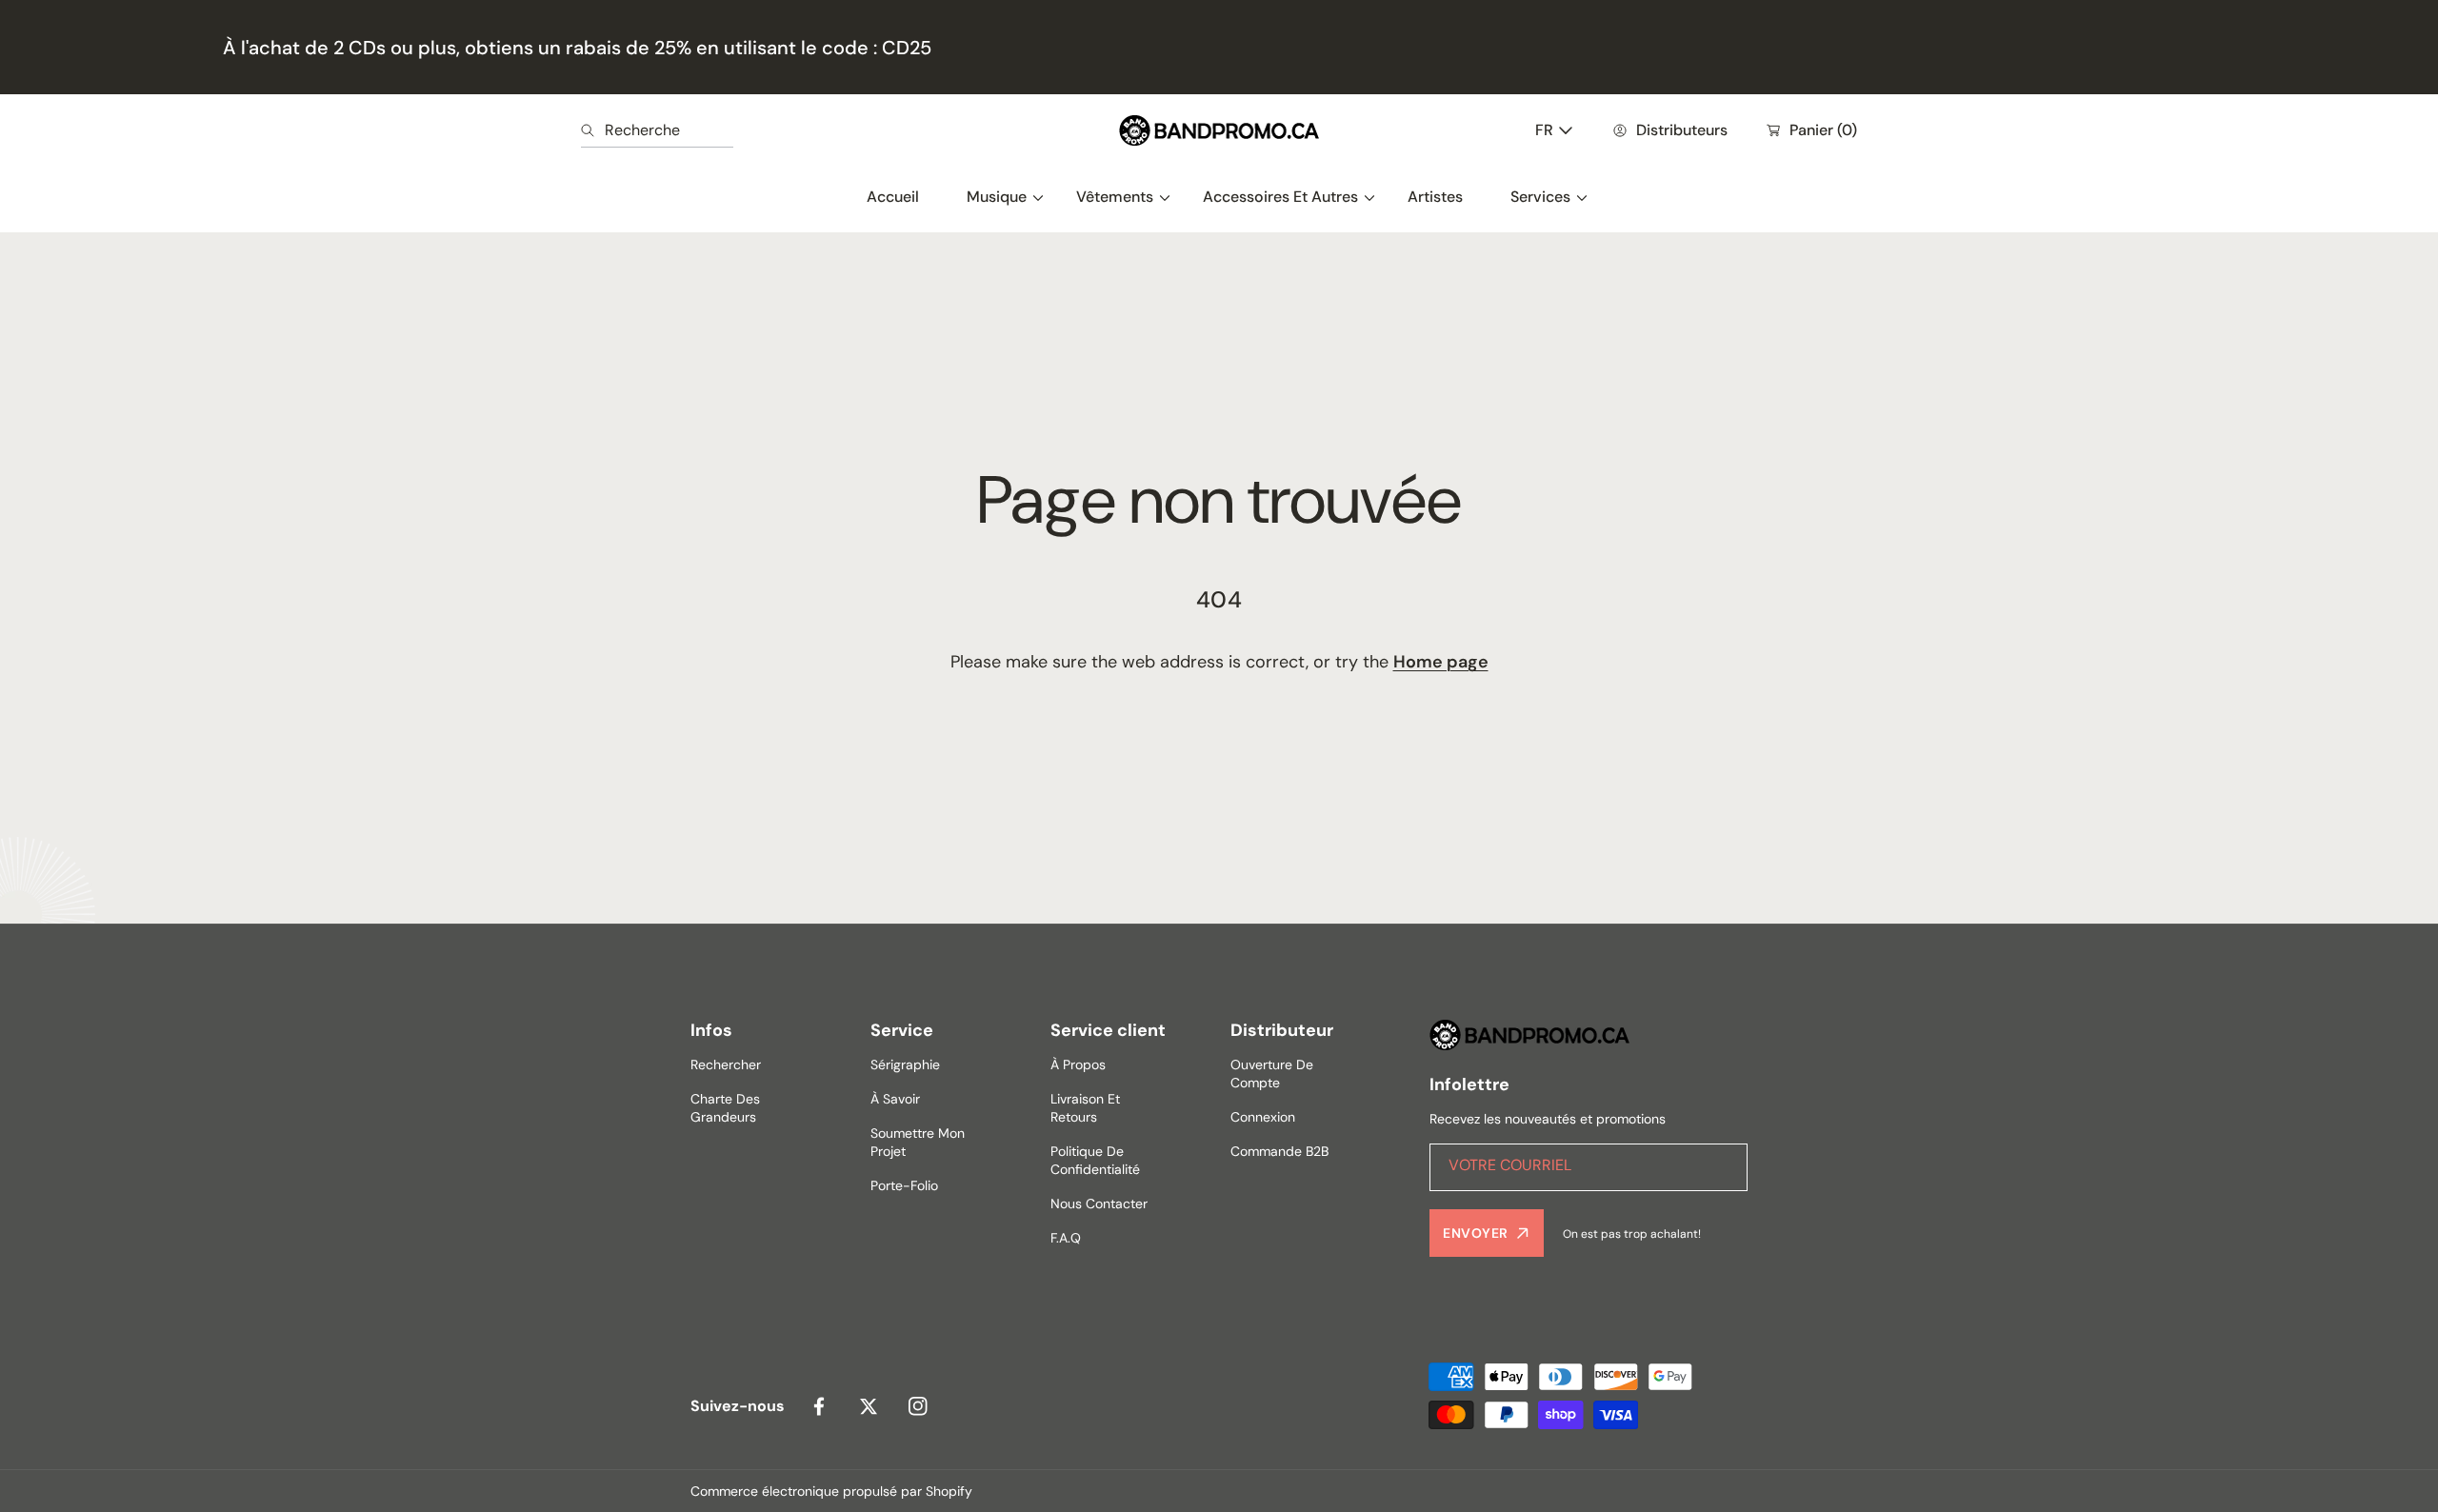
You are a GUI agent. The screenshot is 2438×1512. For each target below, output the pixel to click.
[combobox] (657, 130)
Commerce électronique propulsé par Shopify (831, 1491)
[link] (998, 197)
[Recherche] (593, 130)
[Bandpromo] (1219, 130)
